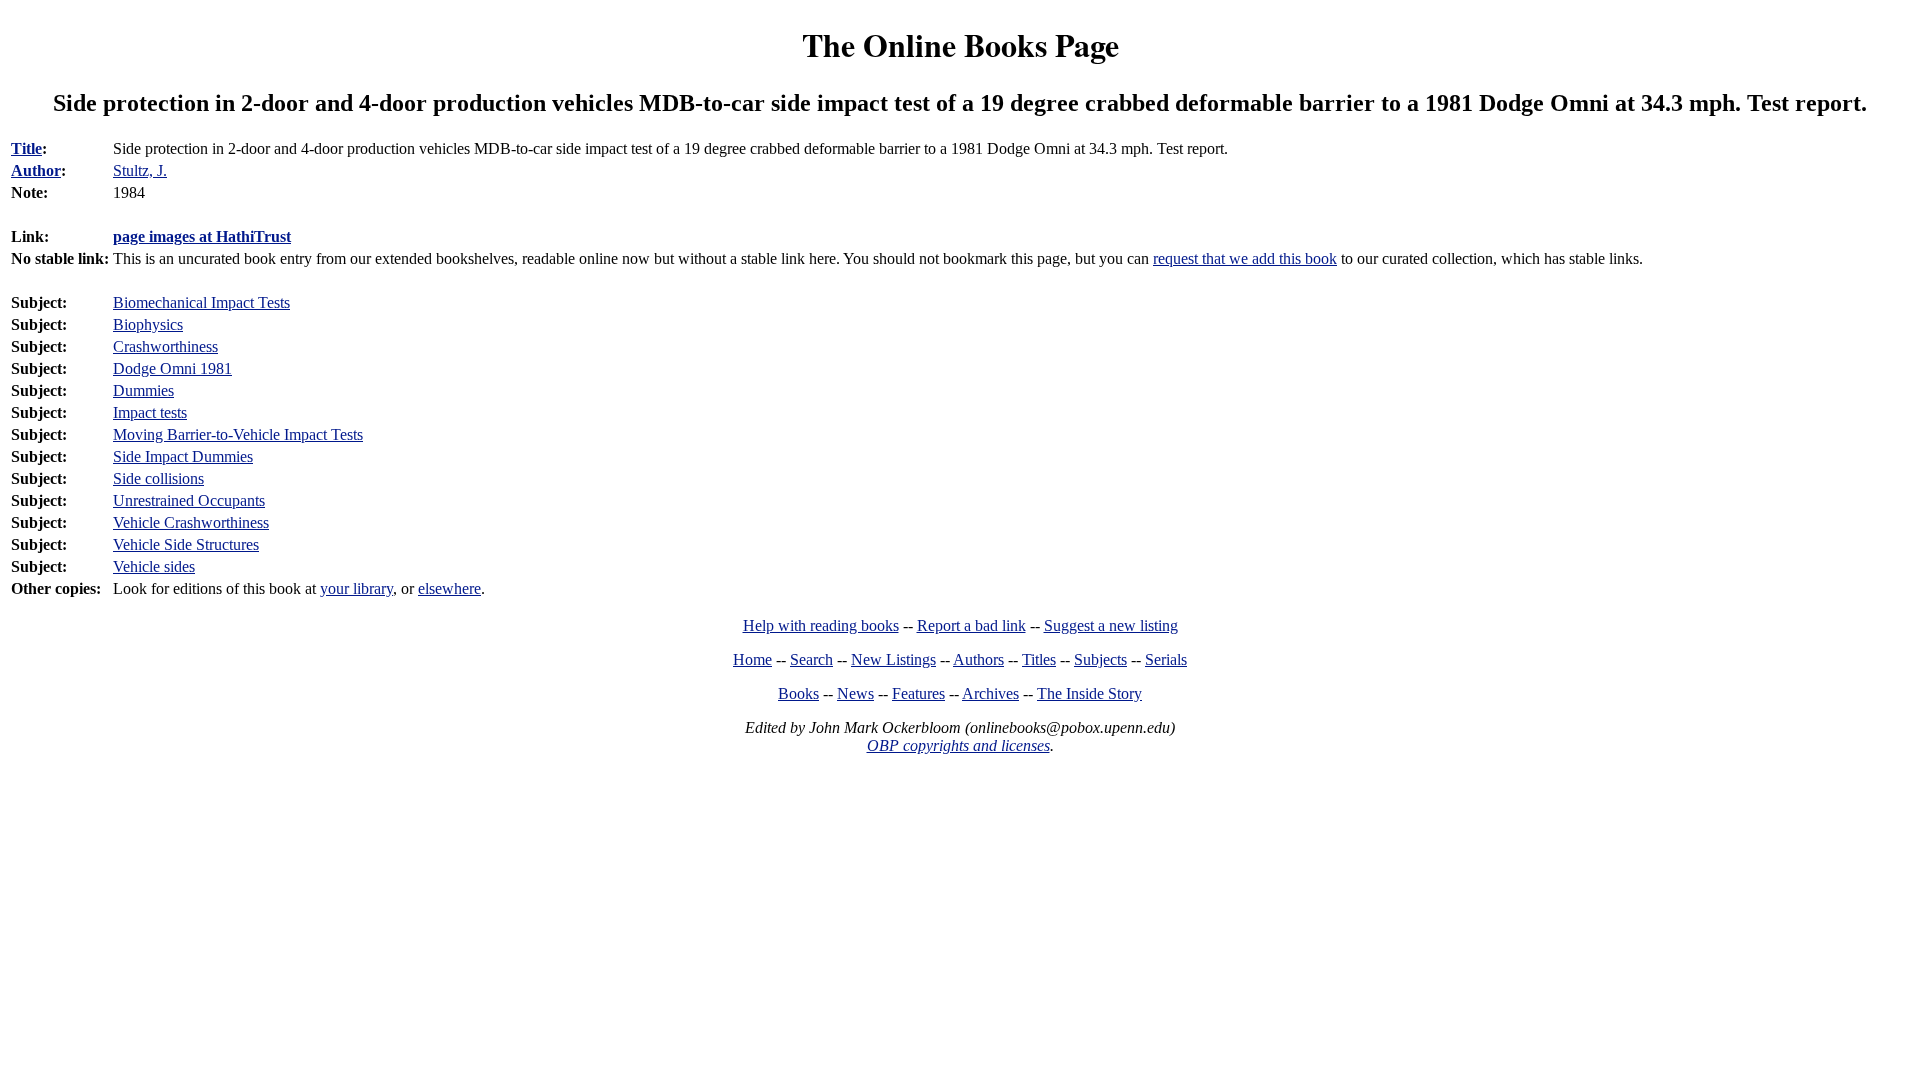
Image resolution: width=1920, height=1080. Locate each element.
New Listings (893, 659)
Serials (1166, 659)
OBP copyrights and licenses (958, 745)
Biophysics (148, 324)
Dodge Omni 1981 (172, 368)
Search (811, 659)
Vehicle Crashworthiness (191, 522)
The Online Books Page (960, 44)
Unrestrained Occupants (189, 500)
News (855, 693)
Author (36, 170)
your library (356, 588)
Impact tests (150, 412)
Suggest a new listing (1111, 625)
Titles (1039, 659)
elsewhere (449, 588)
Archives (990, 693)
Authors (978, 659)
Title (26, 148)
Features (918, 693)
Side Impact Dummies (183, 456)
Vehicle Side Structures (186, 544)
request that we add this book (1245, 258)
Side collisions (158, 478)
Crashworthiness (165, 346)
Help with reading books (821, 625)
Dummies (143, 390)
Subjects (1100, 659)
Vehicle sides (154, 566)
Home (752, 659)
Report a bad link (971, 625)
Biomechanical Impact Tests (201, 302)
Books (798, 693)
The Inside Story (1089, 693)
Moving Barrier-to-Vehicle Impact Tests (238, 434)
